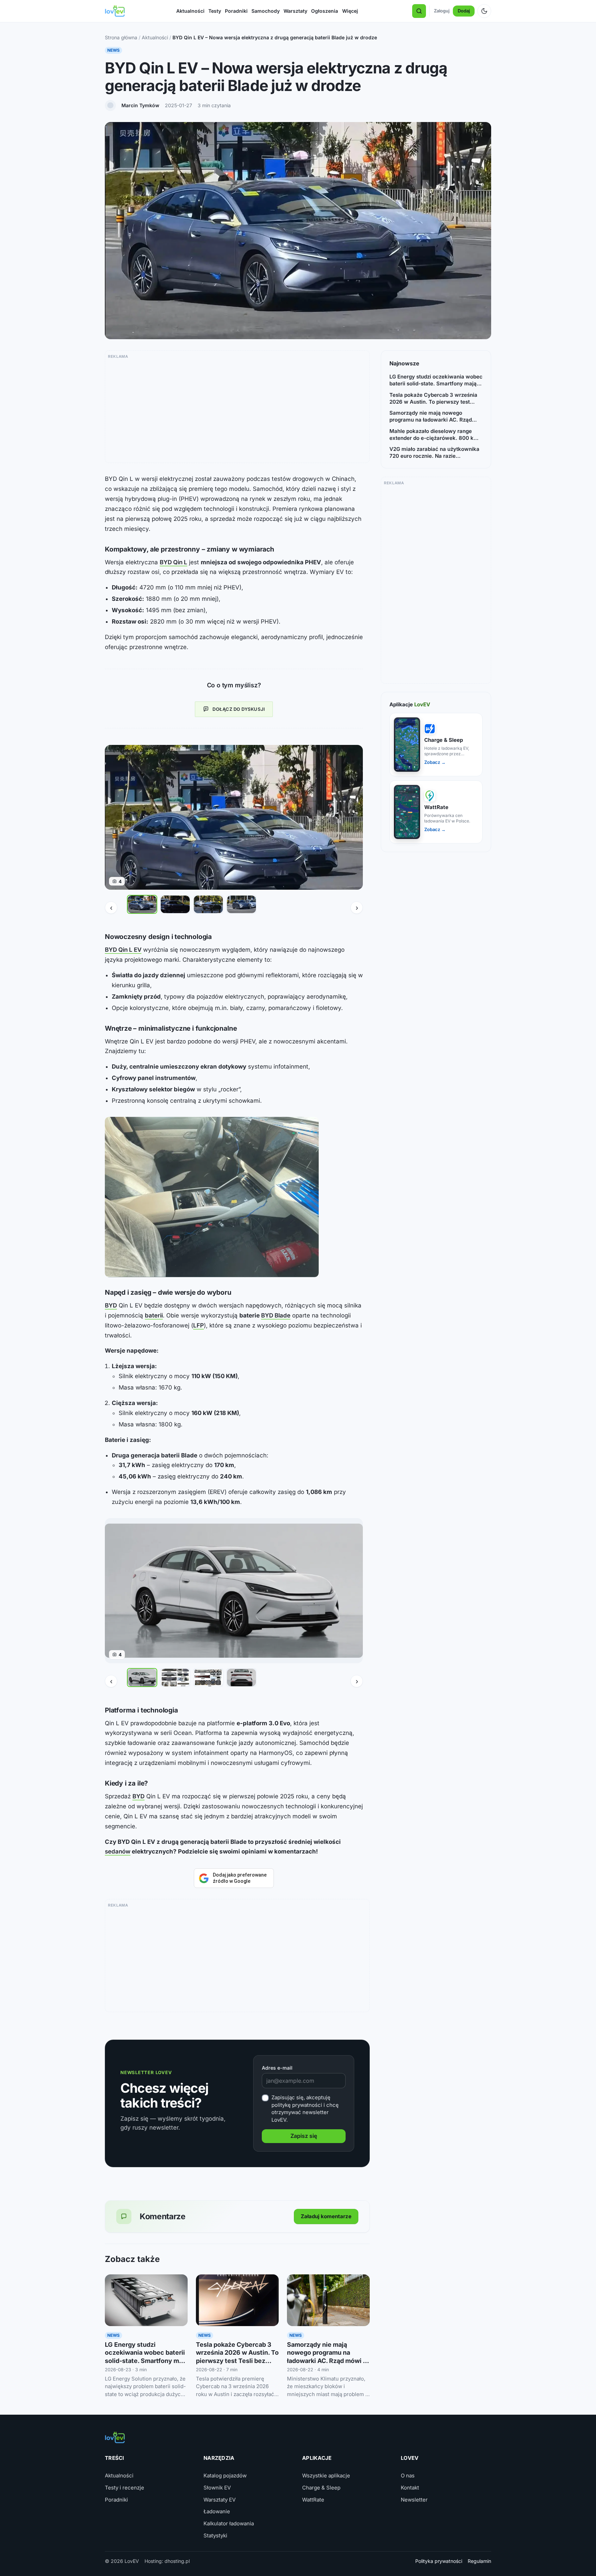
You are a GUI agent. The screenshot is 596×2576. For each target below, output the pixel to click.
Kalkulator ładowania (229, 2523)
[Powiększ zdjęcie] (212, 1197)
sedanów (118, 1851)
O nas (408, 2476)
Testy (215, 11)
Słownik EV (217, 2488)
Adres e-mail (277, 2068)
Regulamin (479, 2561)
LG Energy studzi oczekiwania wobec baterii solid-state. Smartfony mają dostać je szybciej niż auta (436, 380)
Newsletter (414, 2500)
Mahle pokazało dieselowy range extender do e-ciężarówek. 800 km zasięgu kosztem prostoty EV (434, 435)
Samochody (266, 11)
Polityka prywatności (439, 2561)
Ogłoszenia (325, 11)
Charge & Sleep (321, 2488)
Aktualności (190, 11)
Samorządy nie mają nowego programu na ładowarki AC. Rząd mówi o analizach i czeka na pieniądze (327, 2361)
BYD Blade (276, 1315)
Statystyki (215, 2535)
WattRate (313, 2500)
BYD (111, 1305)
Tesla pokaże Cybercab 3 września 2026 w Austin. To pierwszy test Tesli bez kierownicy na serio (433, 399)
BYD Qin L (173, 562)
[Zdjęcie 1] (142, 904)
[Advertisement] (237, 409)
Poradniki (236, 11)
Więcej (350, 11)
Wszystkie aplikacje (326, 2476)
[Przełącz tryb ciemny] (484, 11)
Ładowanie (217, 2511)
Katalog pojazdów (225, 2476)
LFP (198, 1325)
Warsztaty (295, 11)
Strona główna (121, 37)
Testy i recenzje (125, 2488)
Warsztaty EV (220, 2500)
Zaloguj (442, 11)
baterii (154, 1315)
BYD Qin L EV (123, 950)
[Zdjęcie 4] (241, 904)
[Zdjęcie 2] (175, 904)
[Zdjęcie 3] (208, 904)
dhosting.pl (177, 2561)
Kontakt (410, 2488)
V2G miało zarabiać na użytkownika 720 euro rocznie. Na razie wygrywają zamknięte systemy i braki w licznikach (434, 453)
